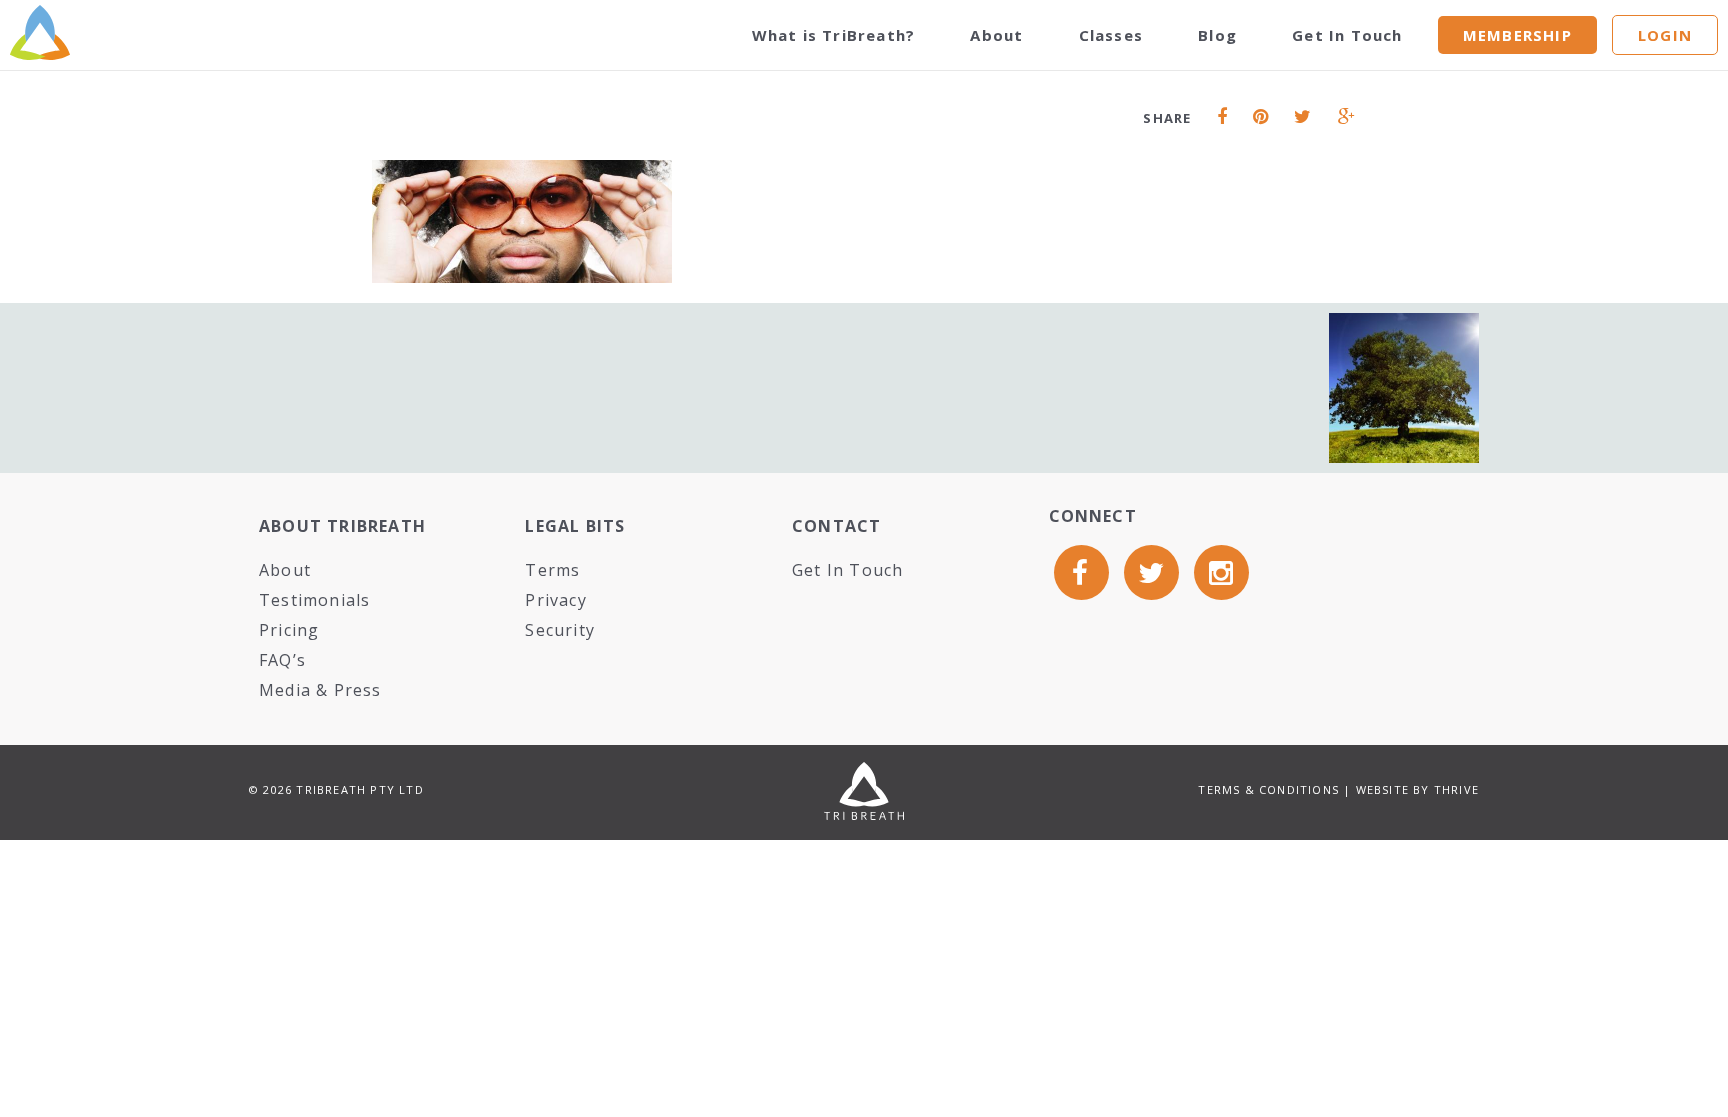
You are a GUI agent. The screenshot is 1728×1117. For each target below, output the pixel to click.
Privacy (555, 600)
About (996, 35)
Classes (1111, 35)
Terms (552, 570)
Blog (1217, 35)
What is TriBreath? (834, 35)
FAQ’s (282, 660)
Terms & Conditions (1268, 789)
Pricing (289, 630)
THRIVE (1456, 789)
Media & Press (320, 690)
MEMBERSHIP (1517, 35)
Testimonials (314, 600)
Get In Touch (1347, 35)
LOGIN (1665, 35)
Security (560, 630)
